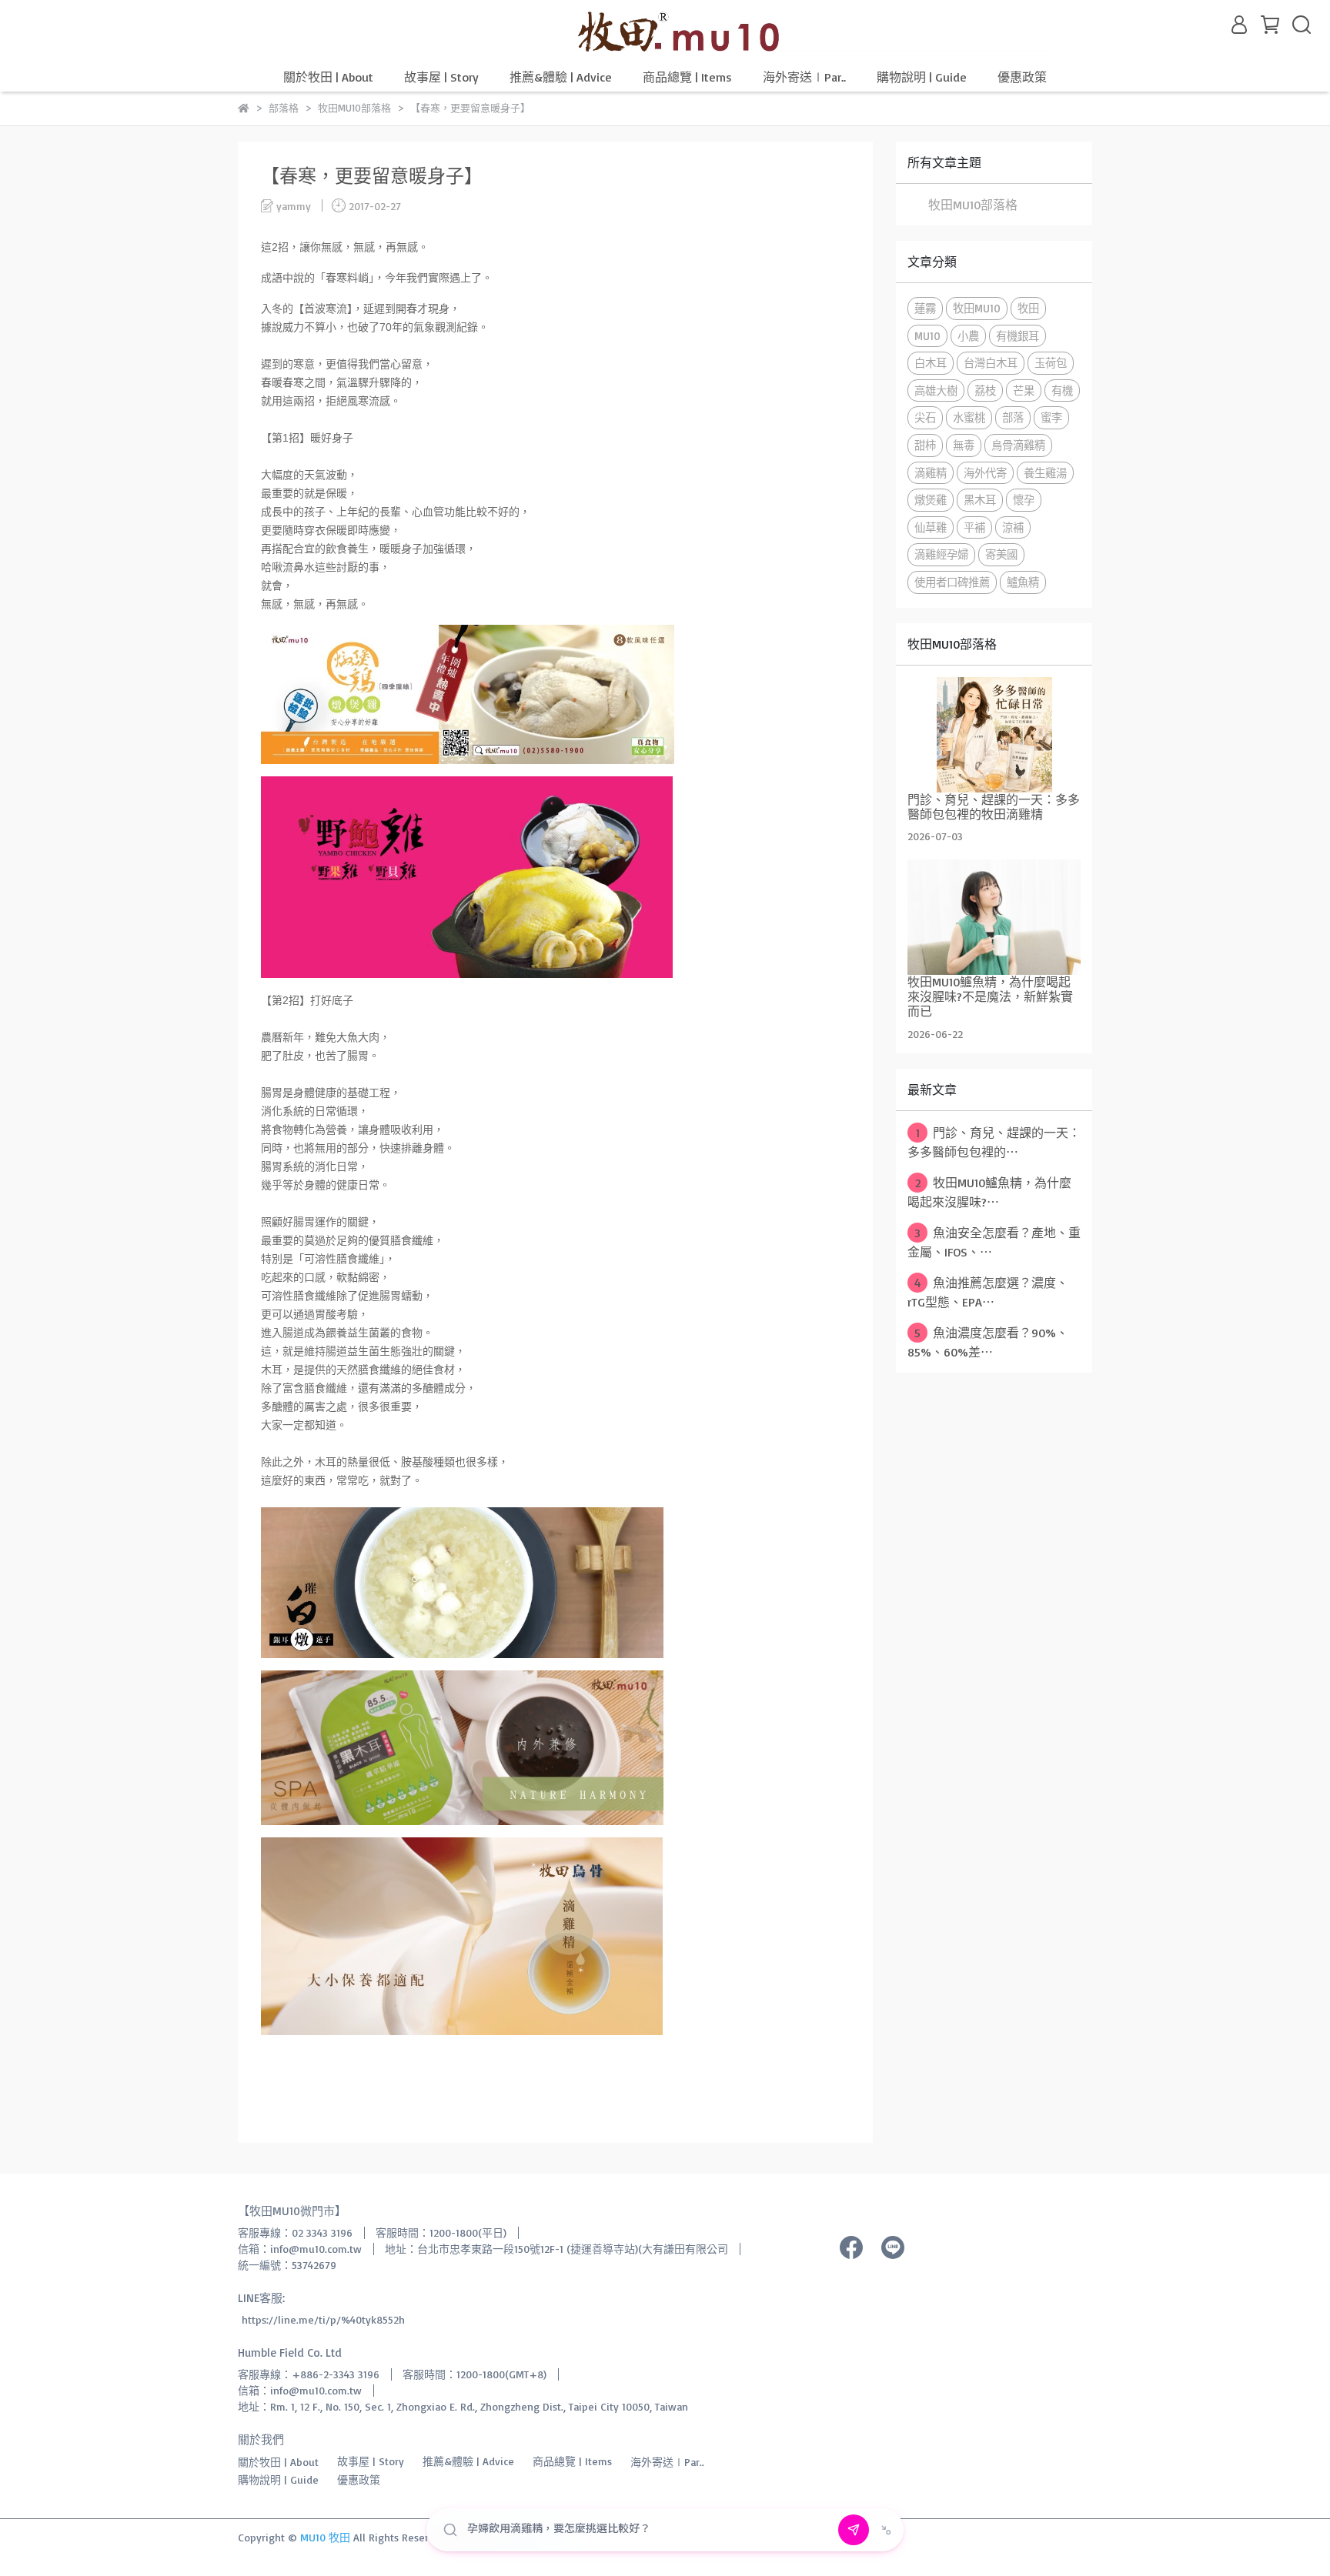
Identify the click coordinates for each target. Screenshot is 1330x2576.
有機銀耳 (1018, 336)
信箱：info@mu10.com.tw (300, 2249)
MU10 (927, 336)
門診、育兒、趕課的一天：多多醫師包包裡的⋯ (994, 1142)
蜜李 (1051, 417)
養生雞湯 (1045, 473)
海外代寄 (985, 473)
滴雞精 (931, 473)
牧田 (1028, 308)
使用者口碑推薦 (952, 582)
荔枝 (985, 390)
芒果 (1024, 390)
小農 (968, 336)
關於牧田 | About (328, 77)
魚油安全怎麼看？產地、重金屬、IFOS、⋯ (994, 1242)
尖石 (925, 417)
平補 (974, 527)
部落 (1013, 417)
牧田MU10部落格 (973, 205)
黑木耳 (980, 500)
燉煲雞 (931, 500)
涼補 (1013, 527)
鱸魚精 (1023, 582)
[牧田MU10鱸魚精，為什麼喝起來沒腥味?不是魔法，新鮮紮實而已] (994, 917)
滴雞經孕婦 (941, 554)
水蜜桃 (969, 417)
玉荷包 (1051, 363)
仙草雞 (931, 527)
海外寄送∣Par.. (804, 77)
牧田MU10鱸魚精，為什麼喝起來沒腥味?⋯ (989, 1192)
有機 (1062, 390)
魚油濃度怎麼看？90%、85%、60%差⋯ (988, 1342)
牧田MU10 (977, 308)
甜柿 (925, 445)
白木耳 (931, 363)
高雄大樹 (936, 390)
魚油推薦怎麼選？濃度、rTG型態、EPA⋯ (988, 1292)
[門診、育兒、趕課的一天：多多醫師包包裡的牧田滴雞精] (994, 735)
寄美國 (1001, 554)
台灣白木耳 (991, 363)
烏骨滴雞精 (1018, 445)
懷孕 (1024, 500)
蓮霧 (925, 308)
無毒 (964, 445)
